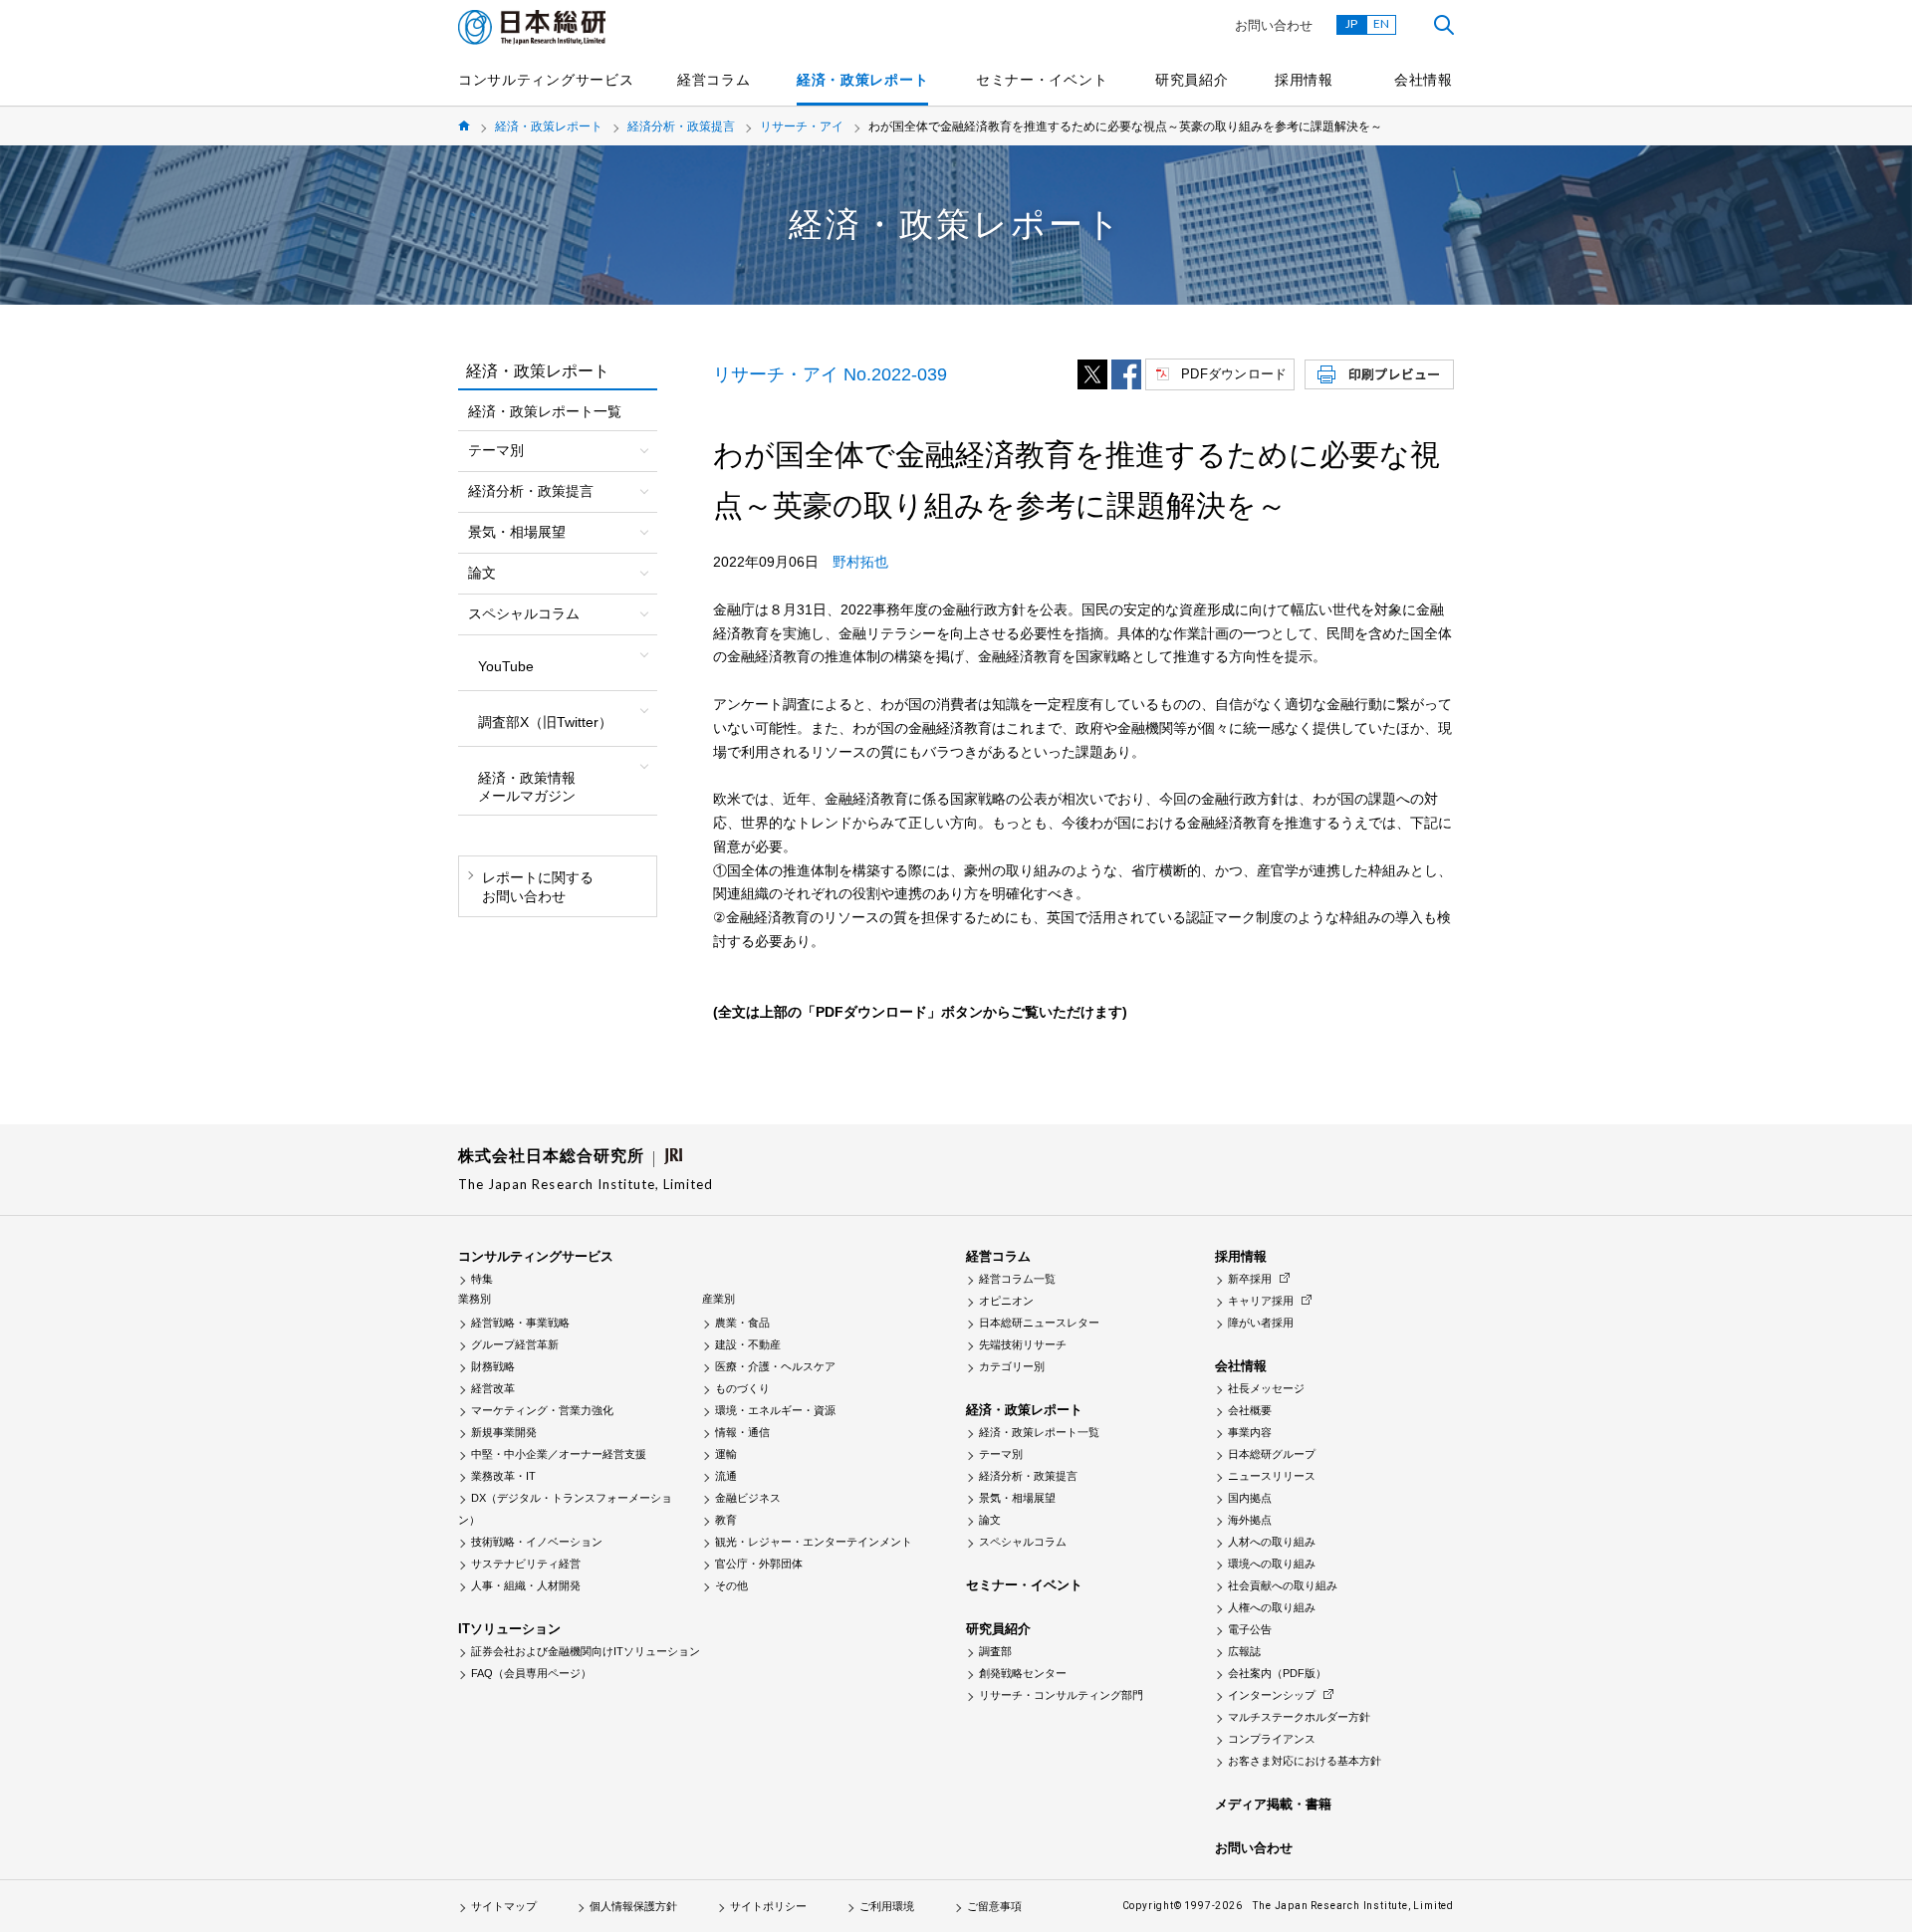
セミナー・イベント (1042, 80)
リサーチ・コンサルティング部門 (1061, 1695)
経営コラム (714, 80)
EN (1381, 23)
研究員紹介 (1192, 80)
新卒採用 (1250, 1279)
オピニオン (1006, 1301)
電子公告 (1250, 1629)
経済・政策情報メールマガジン (527, 787)
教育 (726, 1520)
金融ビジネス (748, 1498)
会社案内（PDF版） (1277, 1673)
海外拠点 (1250, 1520)
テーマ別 (1001, 1454)
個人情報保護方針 (633, 1906)
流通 (726, 1476)
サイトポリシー (768, 1906)
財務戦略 (493, 1366)
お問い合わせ (1274, 25)
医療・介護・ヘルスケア (775, 1366)
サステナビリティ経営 (526, 1564)
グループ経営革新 (515, 1344)
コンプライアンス (1272, 1739)
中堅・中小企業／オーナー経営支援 (559, 1454)
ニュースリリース (1272, 1476)
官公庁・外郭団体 (759, 1564)
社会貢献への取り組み (1283, 1585)
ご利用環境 (887, 1906)
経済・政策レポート (862, 80)
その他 (731, 1585)
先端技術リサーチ (1023, 1344)
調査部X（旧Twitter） (545, 722)
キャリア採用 (1261, 1301)
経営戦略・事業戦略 (520, 1323)
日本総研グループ (1272, 1454)
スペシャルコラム (1023, 1542)
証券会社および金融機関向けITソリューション (586, 1651)
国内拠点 (1250, 1498)
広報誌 (1244, 1651)
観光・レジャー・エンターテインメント (814, 1542)
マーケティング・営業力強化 (542, 1410)
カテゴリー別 (1012, 1366)
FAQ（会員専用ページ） (531, 1673)
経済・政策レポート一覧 (545, 411)
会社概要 (1250, 1410)
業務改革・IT (503, 1476)
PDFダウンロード (1234, 374)
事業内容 (1250, 1432)
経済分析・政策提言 (681, 126)
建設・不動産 (748, 1344)
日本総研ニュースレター (1039, 1323)
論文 (990, 1520)
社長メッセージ (1266, 1388)
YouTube (506, 666)
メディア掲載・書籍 (1273, 1804)
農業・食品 (742, 1323)
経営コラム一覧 (1017, 1279)
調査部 (995, 1651)
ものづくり (742, 1388)
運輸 (726, 1454)
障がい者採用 (1261, 1323)
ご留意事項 (994, 1906)
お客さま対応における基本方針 (1305, 1761)
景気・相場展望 (1017, 1498)
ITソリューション (509, 1629)
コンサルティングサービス (546, 80)
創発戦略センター (1023, 1673)
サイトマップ (504, 1906)
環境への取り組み (1272, 1564)
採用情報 (1304, 80)
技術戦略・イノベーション (537, 1542)
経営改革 (493, 1388)
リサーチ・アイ (802, 126)
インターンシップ (1272, 1695)
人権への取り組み (1272, 1607)
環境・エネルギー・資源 (775, 1410)
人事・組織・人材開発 (526, 1585)
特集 (482, 1279)
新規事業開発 (504, 1432)
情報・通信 (742, 1432)
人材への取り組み (1272, 1542)
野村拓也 (860, 562)
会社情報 (1424, 80)
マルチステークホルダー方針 (1299, 1717)
